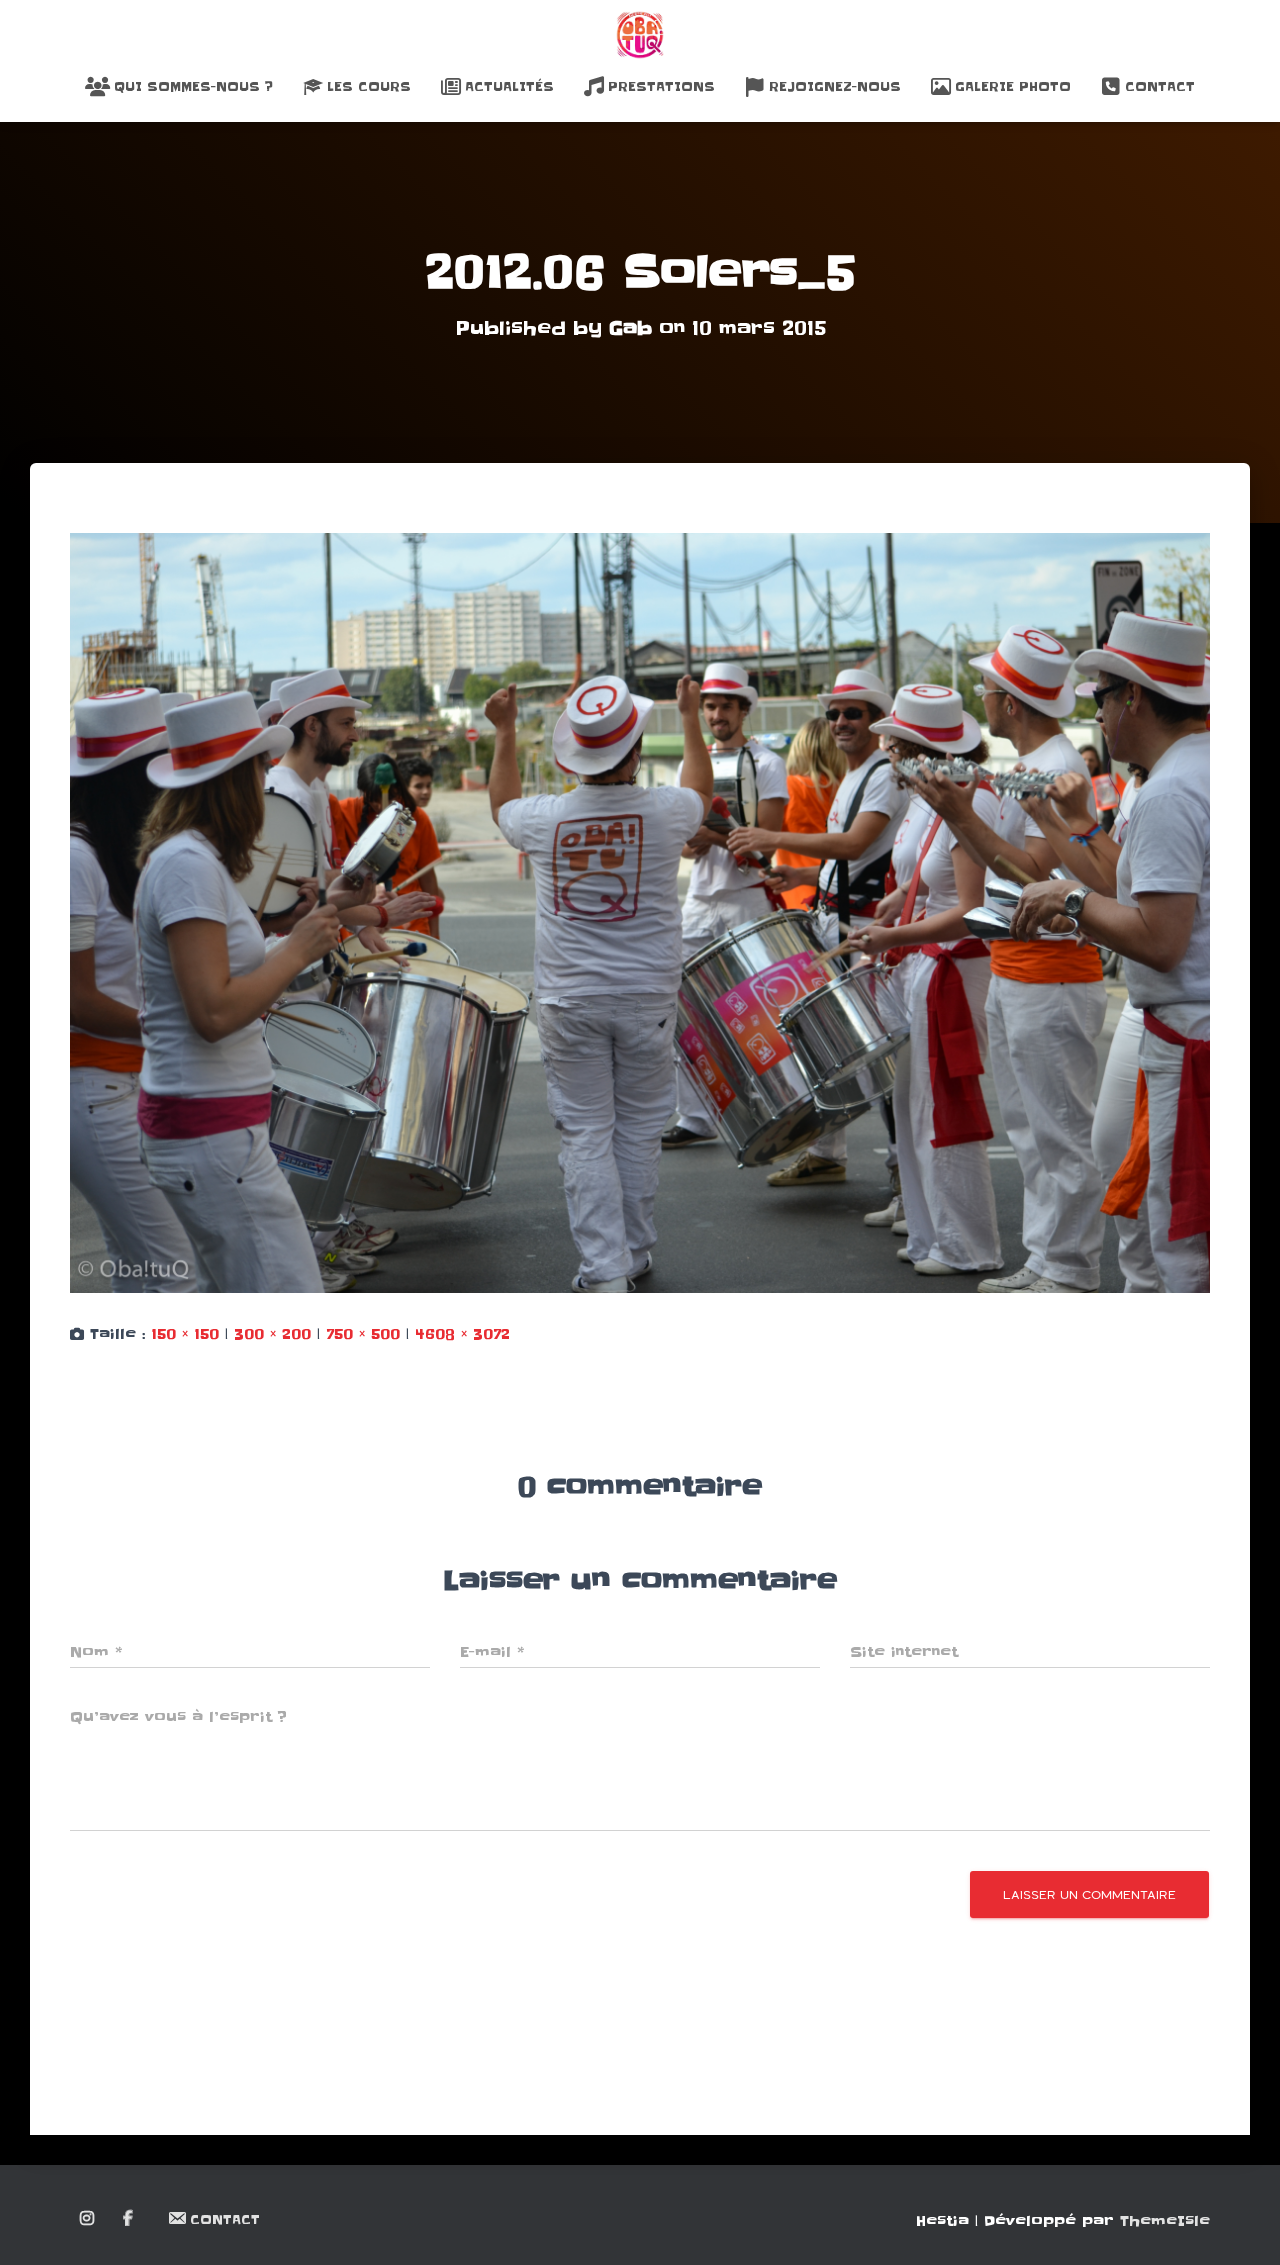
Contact (1160, 86)
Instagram (88, 2219)
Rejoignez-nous (835, 86)
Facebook (129, 2219)
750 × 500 (363, 1334)
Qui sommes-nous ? (193, 86)
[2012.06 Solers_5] (640, 912)
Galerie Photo (1013, 86)
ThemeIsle (1165, 2221)
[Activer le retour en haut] (1240, 2225)
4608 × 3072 (462, 1334)
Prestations (661, 86)
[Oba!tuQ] (640, 35)
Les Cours (369, 86)
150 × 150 (185, 1334)
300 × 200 (272, 1334)
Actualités (509, 86)
